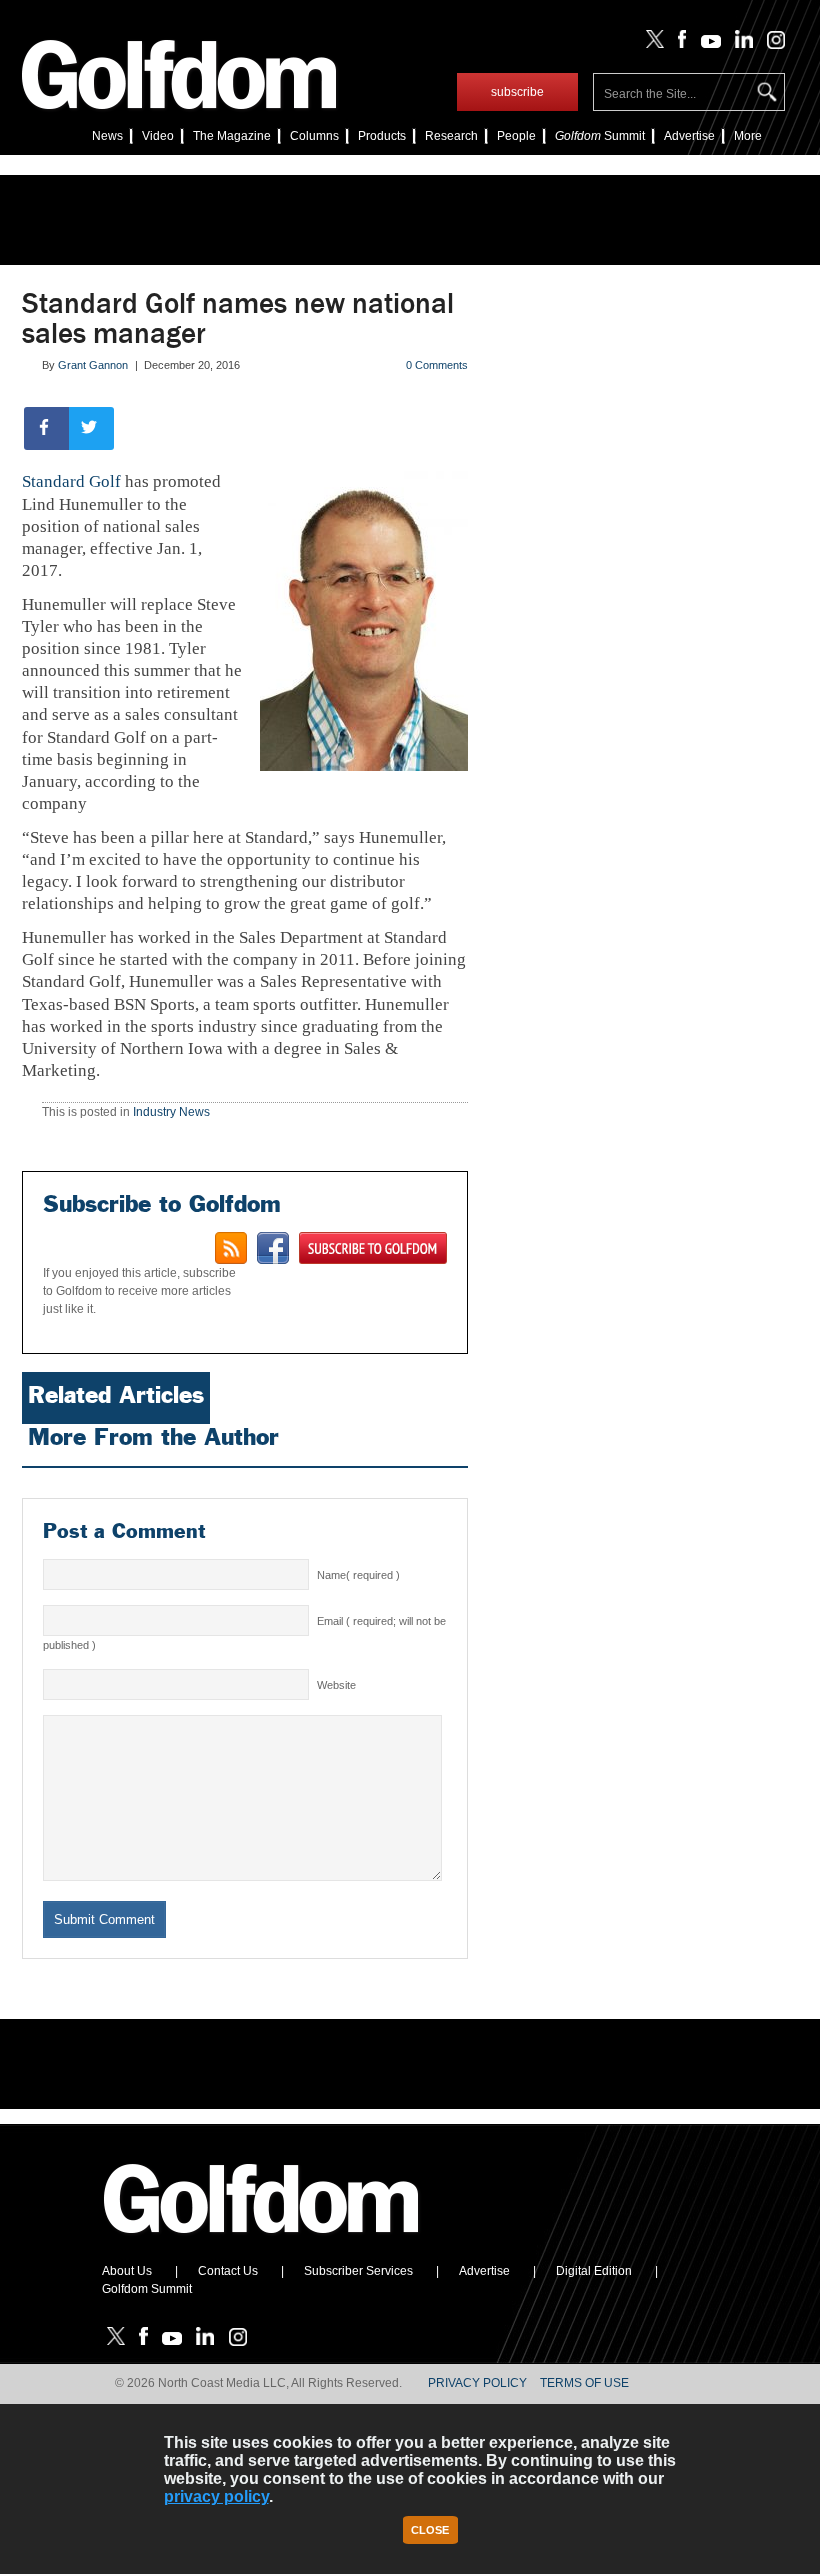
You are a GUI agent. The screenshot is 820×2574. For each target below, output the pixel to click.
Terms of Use (584, 2383)
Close (430, 2530)
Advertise (689, 136)
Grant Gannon (93, 365)
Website (336, 1685)
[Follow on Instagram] (770, 44)
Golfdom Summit (147, 2289)
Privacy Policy (477, 2383)
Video (158, 136)
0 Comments (437, 365)
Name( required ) (358, 1575)
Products (382, 136)
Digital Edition (594, 2271)
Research (451, 136)
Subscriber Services (358, 2271)
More (748, 136)
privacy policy (216, 2496)
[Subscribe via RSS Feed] (231, 1248)
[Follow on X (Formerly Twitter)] (651, 44)
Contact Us (228, 2271)
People (516, 136)
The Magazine (232, 136)
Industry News (171, 1112)
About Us (127, 2271)
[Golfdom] (262, 2242)
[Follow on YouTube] (706, 44)
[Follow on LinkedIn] (740, 44)
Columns (314, 136)
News (107, 136)
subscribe (517, 92)
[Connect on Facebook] (273, 1248)
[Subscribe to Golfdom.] (373, 1248)
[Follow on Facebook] (678, 44)
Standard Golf (71, 481)
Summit (600, 136)
